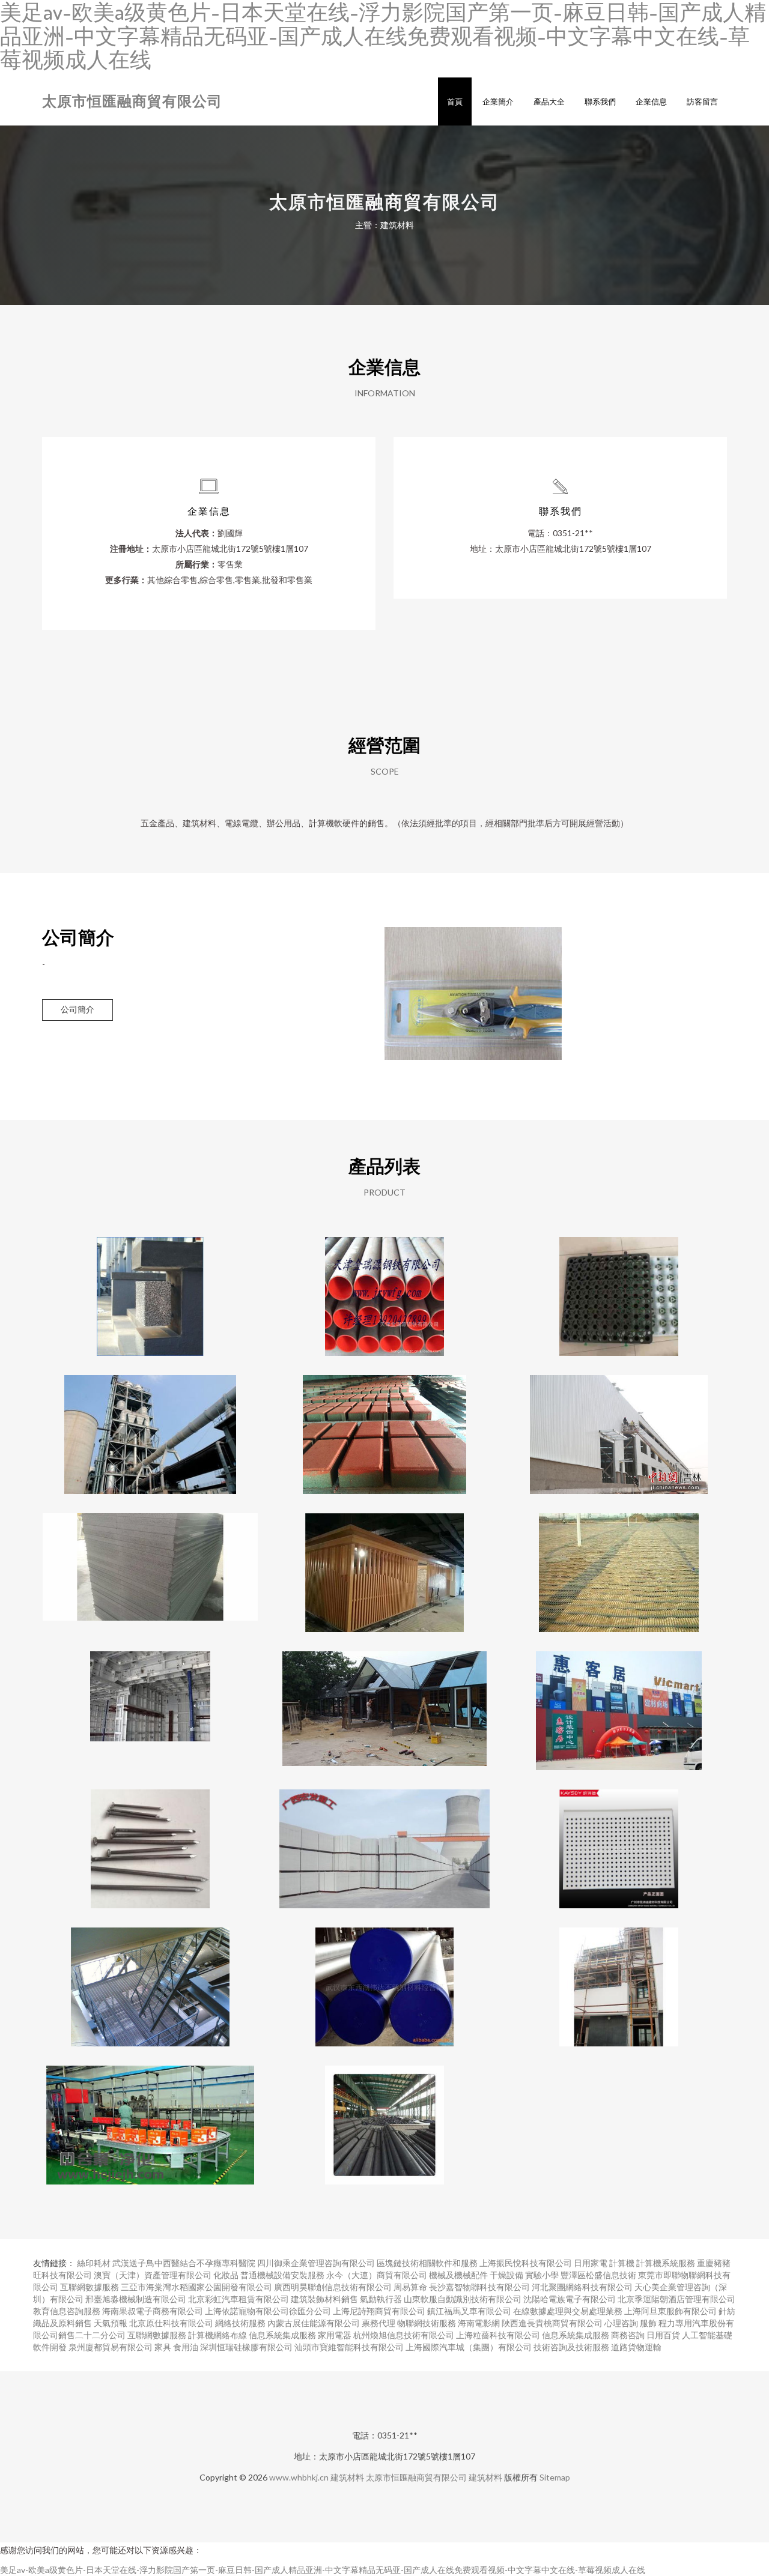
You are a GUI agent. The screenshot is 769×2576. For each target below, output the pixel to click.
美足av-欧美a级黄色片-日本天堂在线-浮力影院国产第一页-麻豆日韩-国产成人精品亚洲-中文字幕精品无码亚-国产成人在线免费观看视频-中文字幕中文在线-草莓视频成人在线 (323, 2570)
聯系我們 (600, 101)
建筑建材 (384, 1701)
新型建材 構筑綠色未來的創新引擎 (384, 1839)
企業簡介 (498, 101)
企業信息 (651, 101)
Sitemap (555, 2477)
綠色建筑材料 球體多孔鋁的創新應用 (150, 1287)
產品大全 (549, 101)
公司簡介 (78, 1009)
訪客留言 (702, 101)
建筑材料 (347, 2477)
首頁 (455, 101)
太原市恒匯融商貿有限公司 (132, 101)
